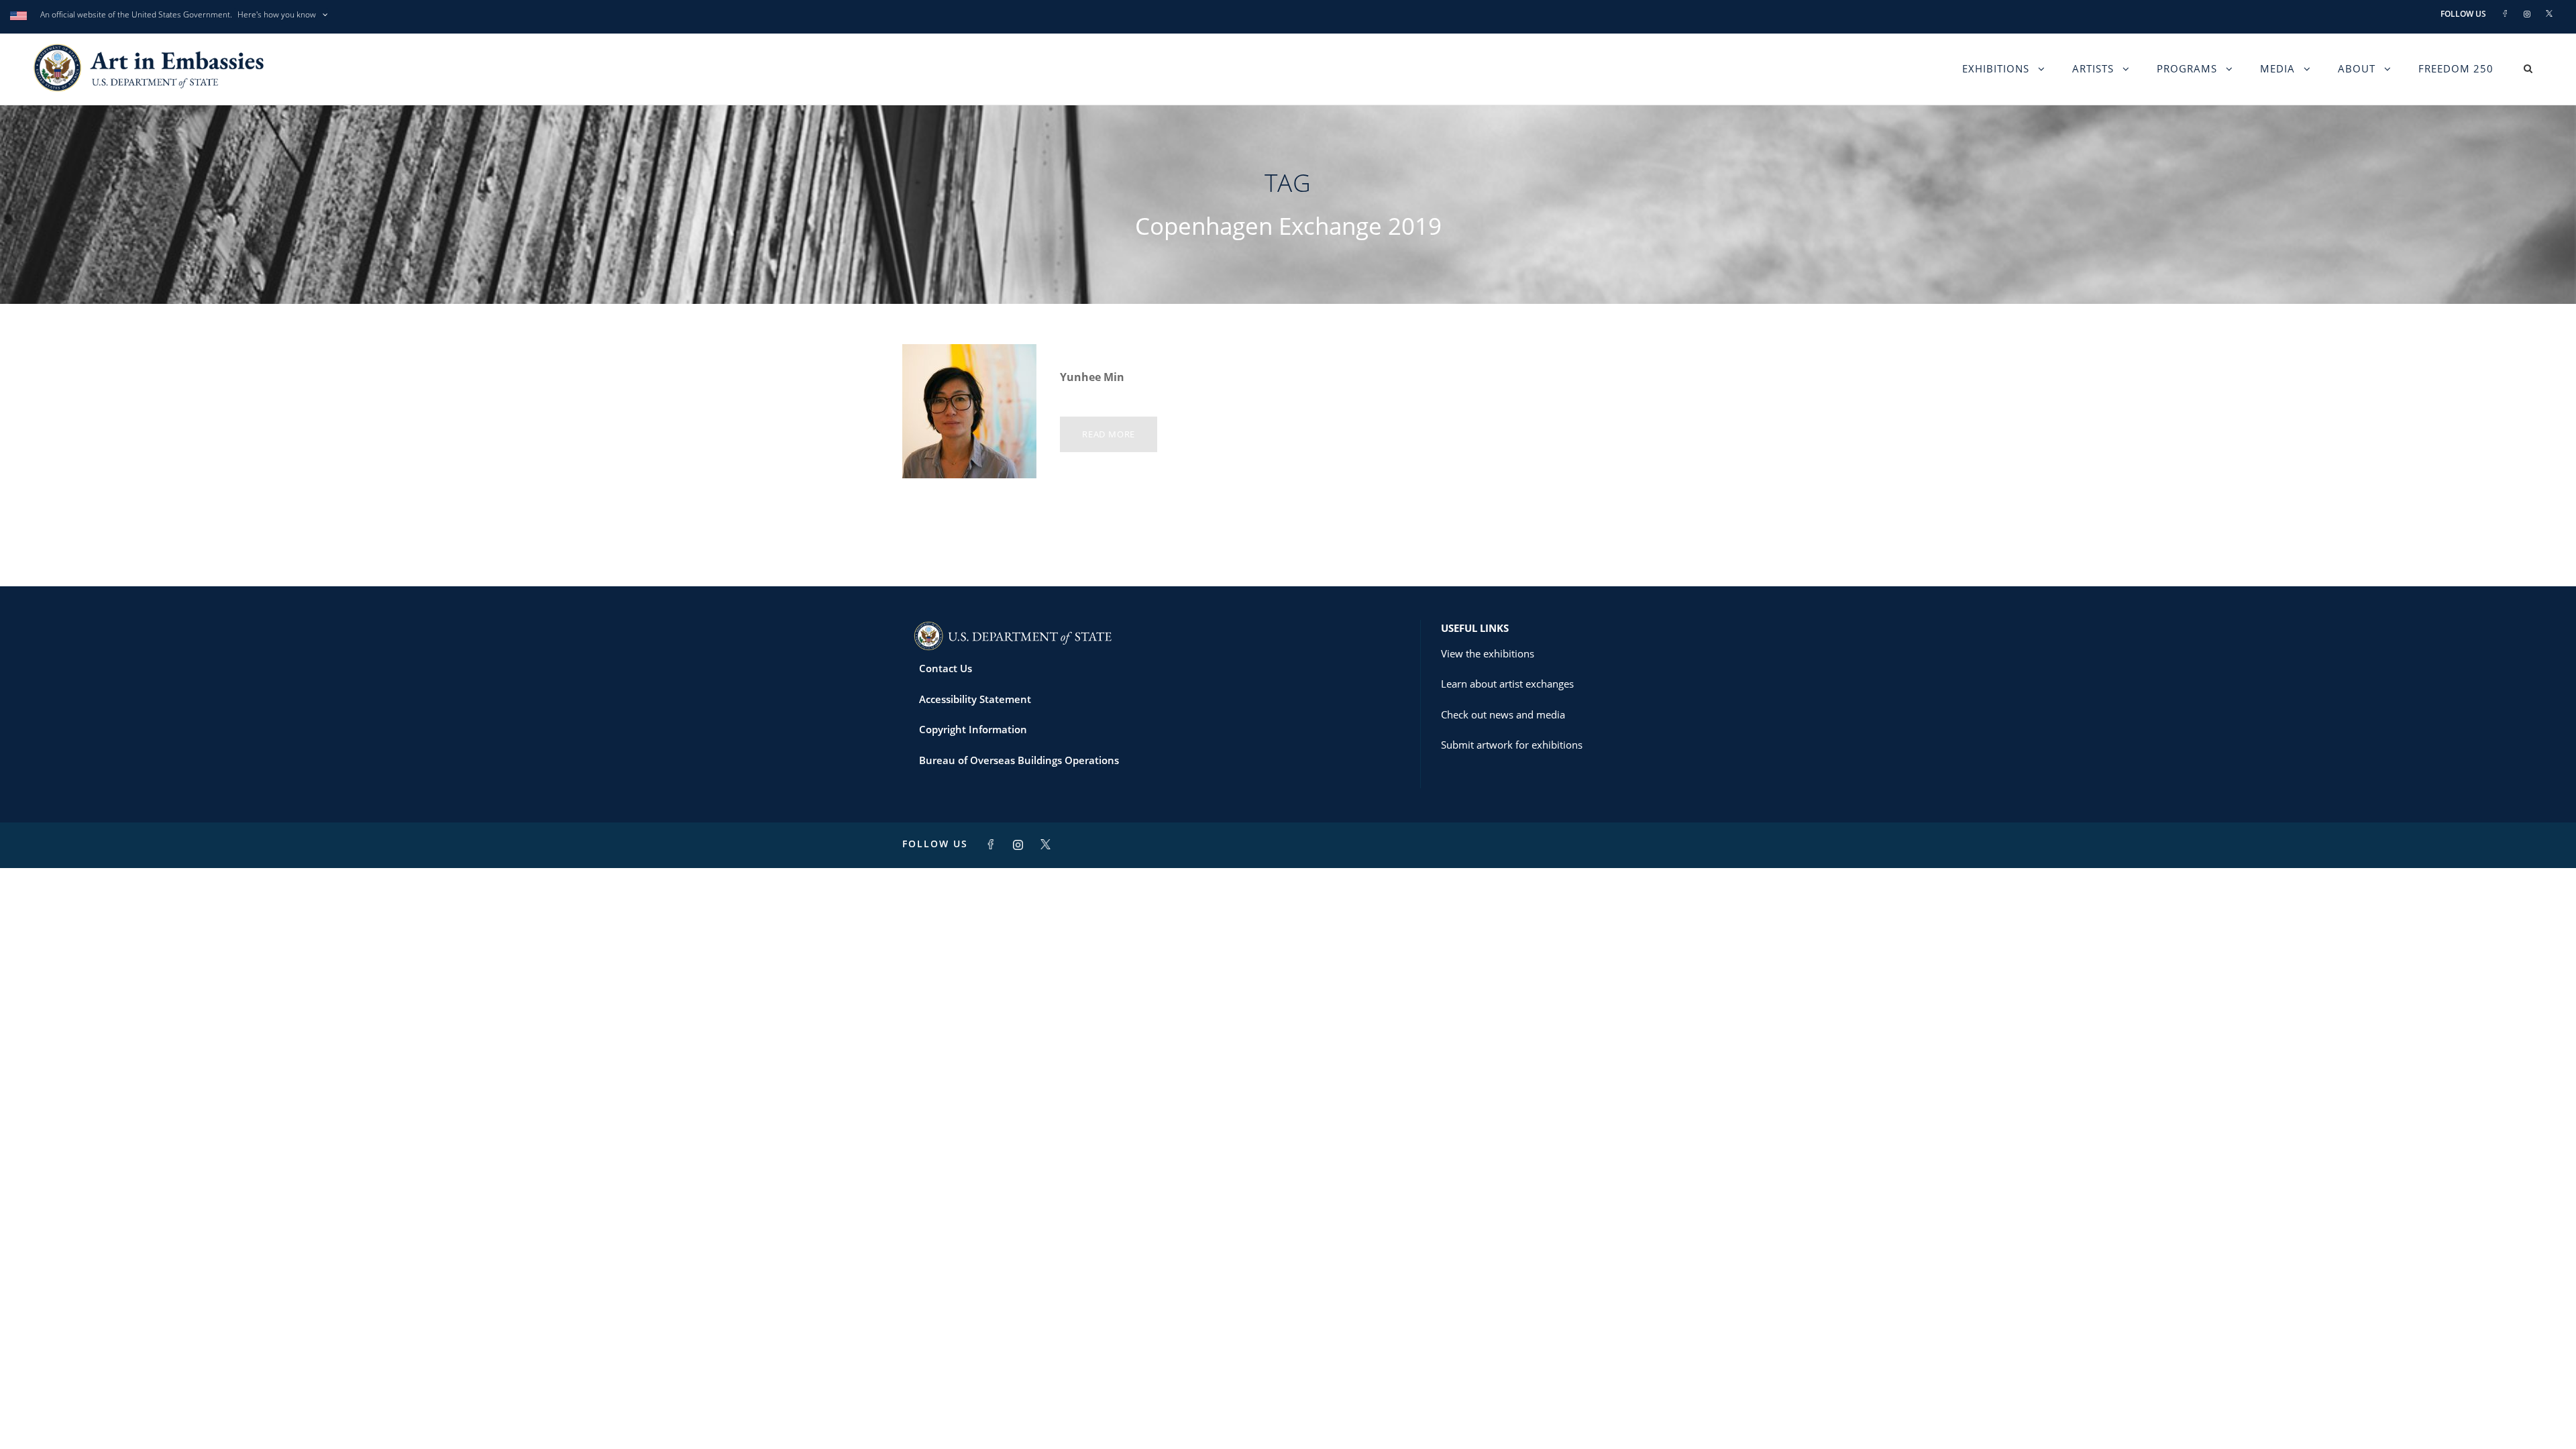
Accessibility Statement (975, 699)
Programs (2187, 68)
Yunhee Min (1092, 377)
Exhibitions (1996, 68)
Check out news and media (1503, 714)
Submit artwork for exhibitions (1512, 745)
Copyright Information (973, 729)
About (2357, 68)
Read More (1109, 434)
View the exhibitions (1488, 653)
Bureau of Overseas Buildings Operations (1019, 760)
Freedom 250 (2456, 68)
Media (2277, 68)
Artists (2093, 68)
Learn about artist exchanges (1507, 684)
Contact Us (946, 668)
